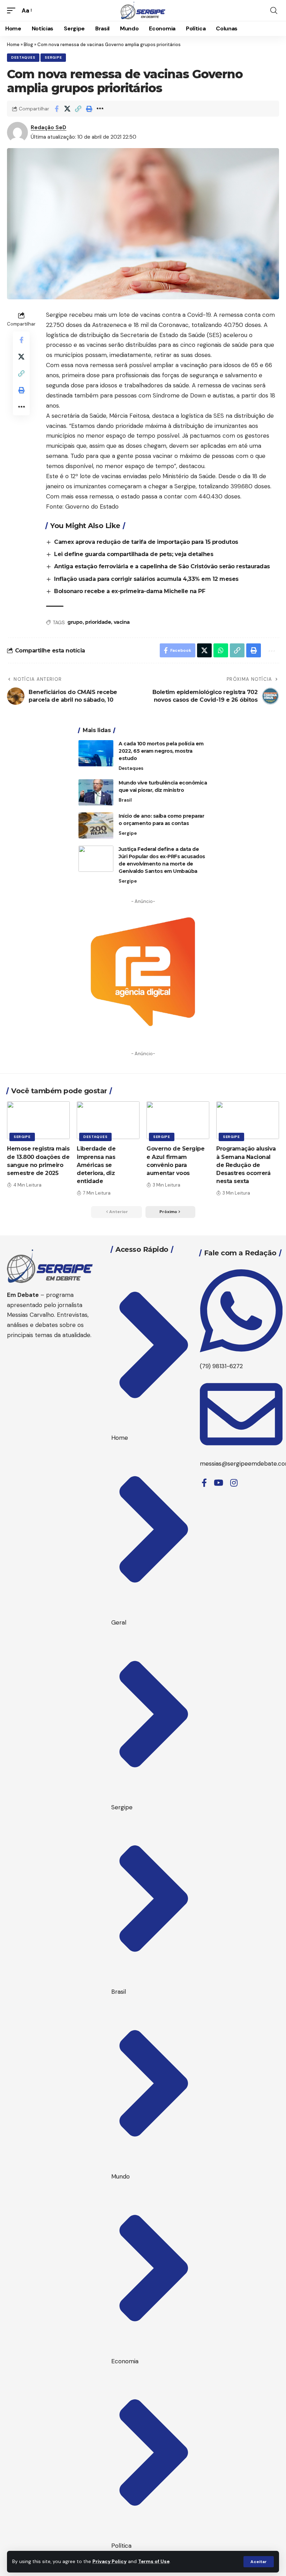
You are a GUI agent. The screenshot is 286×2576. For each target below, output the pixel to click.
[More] (100, 109)
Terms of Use (154, 2562)
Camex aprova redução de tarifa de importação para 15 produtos (146, 542)
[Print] (89, 109)
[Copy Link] (78, 109)
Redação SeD (48, 127)
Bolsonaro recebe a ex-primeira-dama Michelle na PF (130, 591)
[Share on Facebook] (57, 109)
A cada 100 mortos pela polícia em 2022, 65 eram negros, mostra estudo (161, 751)
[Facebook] (204, 1483)
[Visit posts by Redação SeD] (17, 132)
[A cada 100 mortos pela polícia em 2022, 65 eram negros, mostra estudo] (96, 753)
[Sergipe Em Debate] (143, 10)
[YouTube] (219, 1483)
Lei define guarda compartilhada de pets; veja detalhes (134, 554)
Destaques (23, 57)
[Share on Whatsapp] (221, 650)
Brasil (125, 800)
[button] (259, 2562)
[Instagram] (234, 1483)
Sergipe (53, 57)
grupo (75, 622)
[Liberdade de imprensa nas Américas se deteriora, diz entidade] (108, 1120)
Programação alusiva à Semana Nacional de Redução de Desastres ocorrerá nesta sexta (246, 1165)
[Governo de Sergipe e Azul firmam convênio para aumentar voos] (178, 1120)
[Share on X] (67, 109)
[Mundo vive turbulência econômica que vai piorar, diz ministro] (96, 792)
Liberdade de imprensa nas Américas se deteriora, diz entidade (96, 1165)
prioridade (98, 622)
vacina (122, 622)
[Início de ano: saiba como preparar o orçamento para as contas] (96, 826)
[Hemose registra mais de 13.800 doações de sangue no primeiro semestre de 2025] (38, 1120)
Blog (28, 45)
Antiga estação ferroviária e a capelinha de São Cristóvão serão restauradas (162, 566)
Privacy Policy (110, 2562)
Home (13, 45)
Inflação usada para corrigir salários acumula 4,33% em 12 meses (146, 579)
